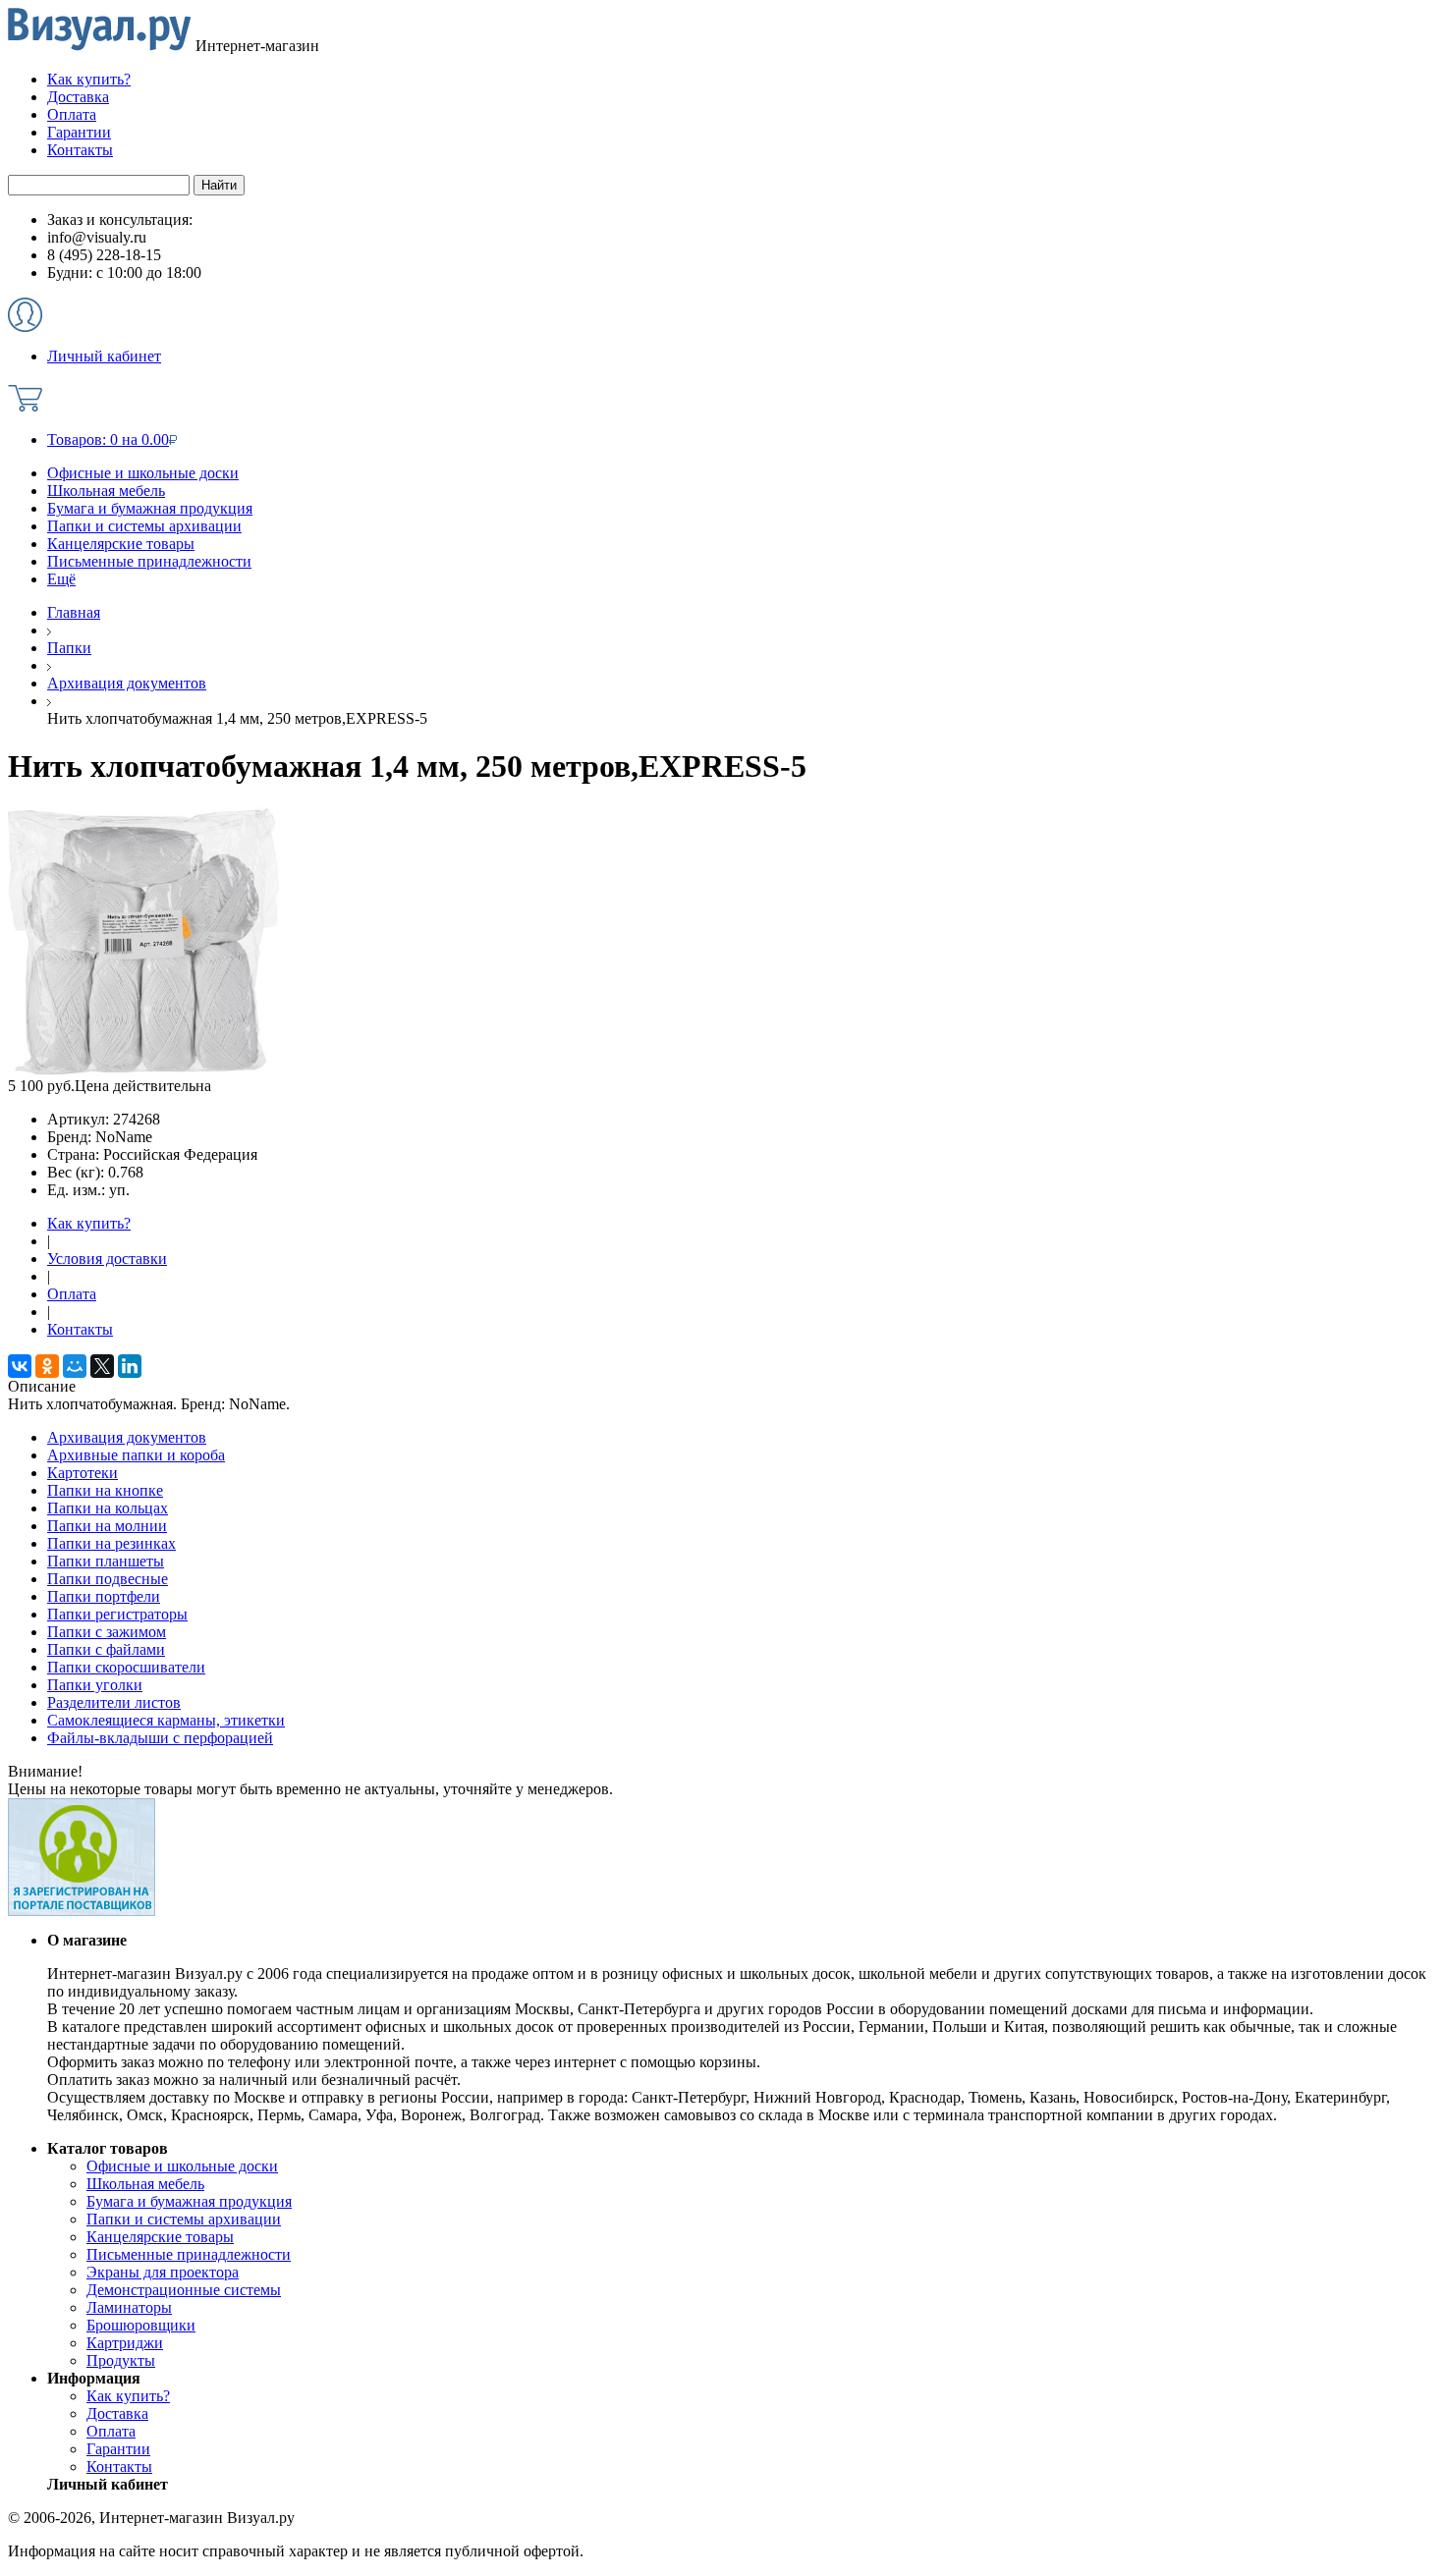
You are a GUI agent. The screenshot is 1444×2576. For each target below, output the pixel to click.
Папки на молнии (107, 1526)
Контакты (80, 1329)
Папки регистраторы (117, 1614)
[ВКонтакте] (20, 1366)
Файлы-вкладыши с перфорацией (160, 1738)
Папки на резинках (111, 1543)
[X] (102, 1366)
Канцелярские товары (121, 544)
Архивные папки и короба (136, 1455)
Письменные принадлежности (149, 561)
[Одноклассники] (47, 1366)
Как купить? (89, 1223)
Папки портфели (104, 1596)
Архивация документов (127, 1437)
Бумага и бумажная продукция (150, 508)
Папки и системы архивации (144, 526)
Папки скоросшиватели (126, 1667)
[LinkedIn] (130, 1366)
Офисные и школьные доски (143, 473)
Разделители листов (114, 1702)
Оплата (72, 1294)
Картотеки (83, 1473)
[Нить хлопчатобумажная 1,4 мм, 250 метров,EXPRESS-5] (143, 1072)
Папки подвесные (108, 1579)
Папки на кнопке (105, 1490)
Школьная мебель (106, 491)
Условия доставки (107, 1259)
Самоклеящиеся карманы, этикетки (166, 1720)
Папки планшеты (106, 1561)
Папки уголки (95, 1685)
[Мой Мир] (75, 1366)
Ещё (61, 579)
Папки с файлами (106, 1649)
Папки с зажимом (107, 1632)
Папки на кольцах (108, 1508)
